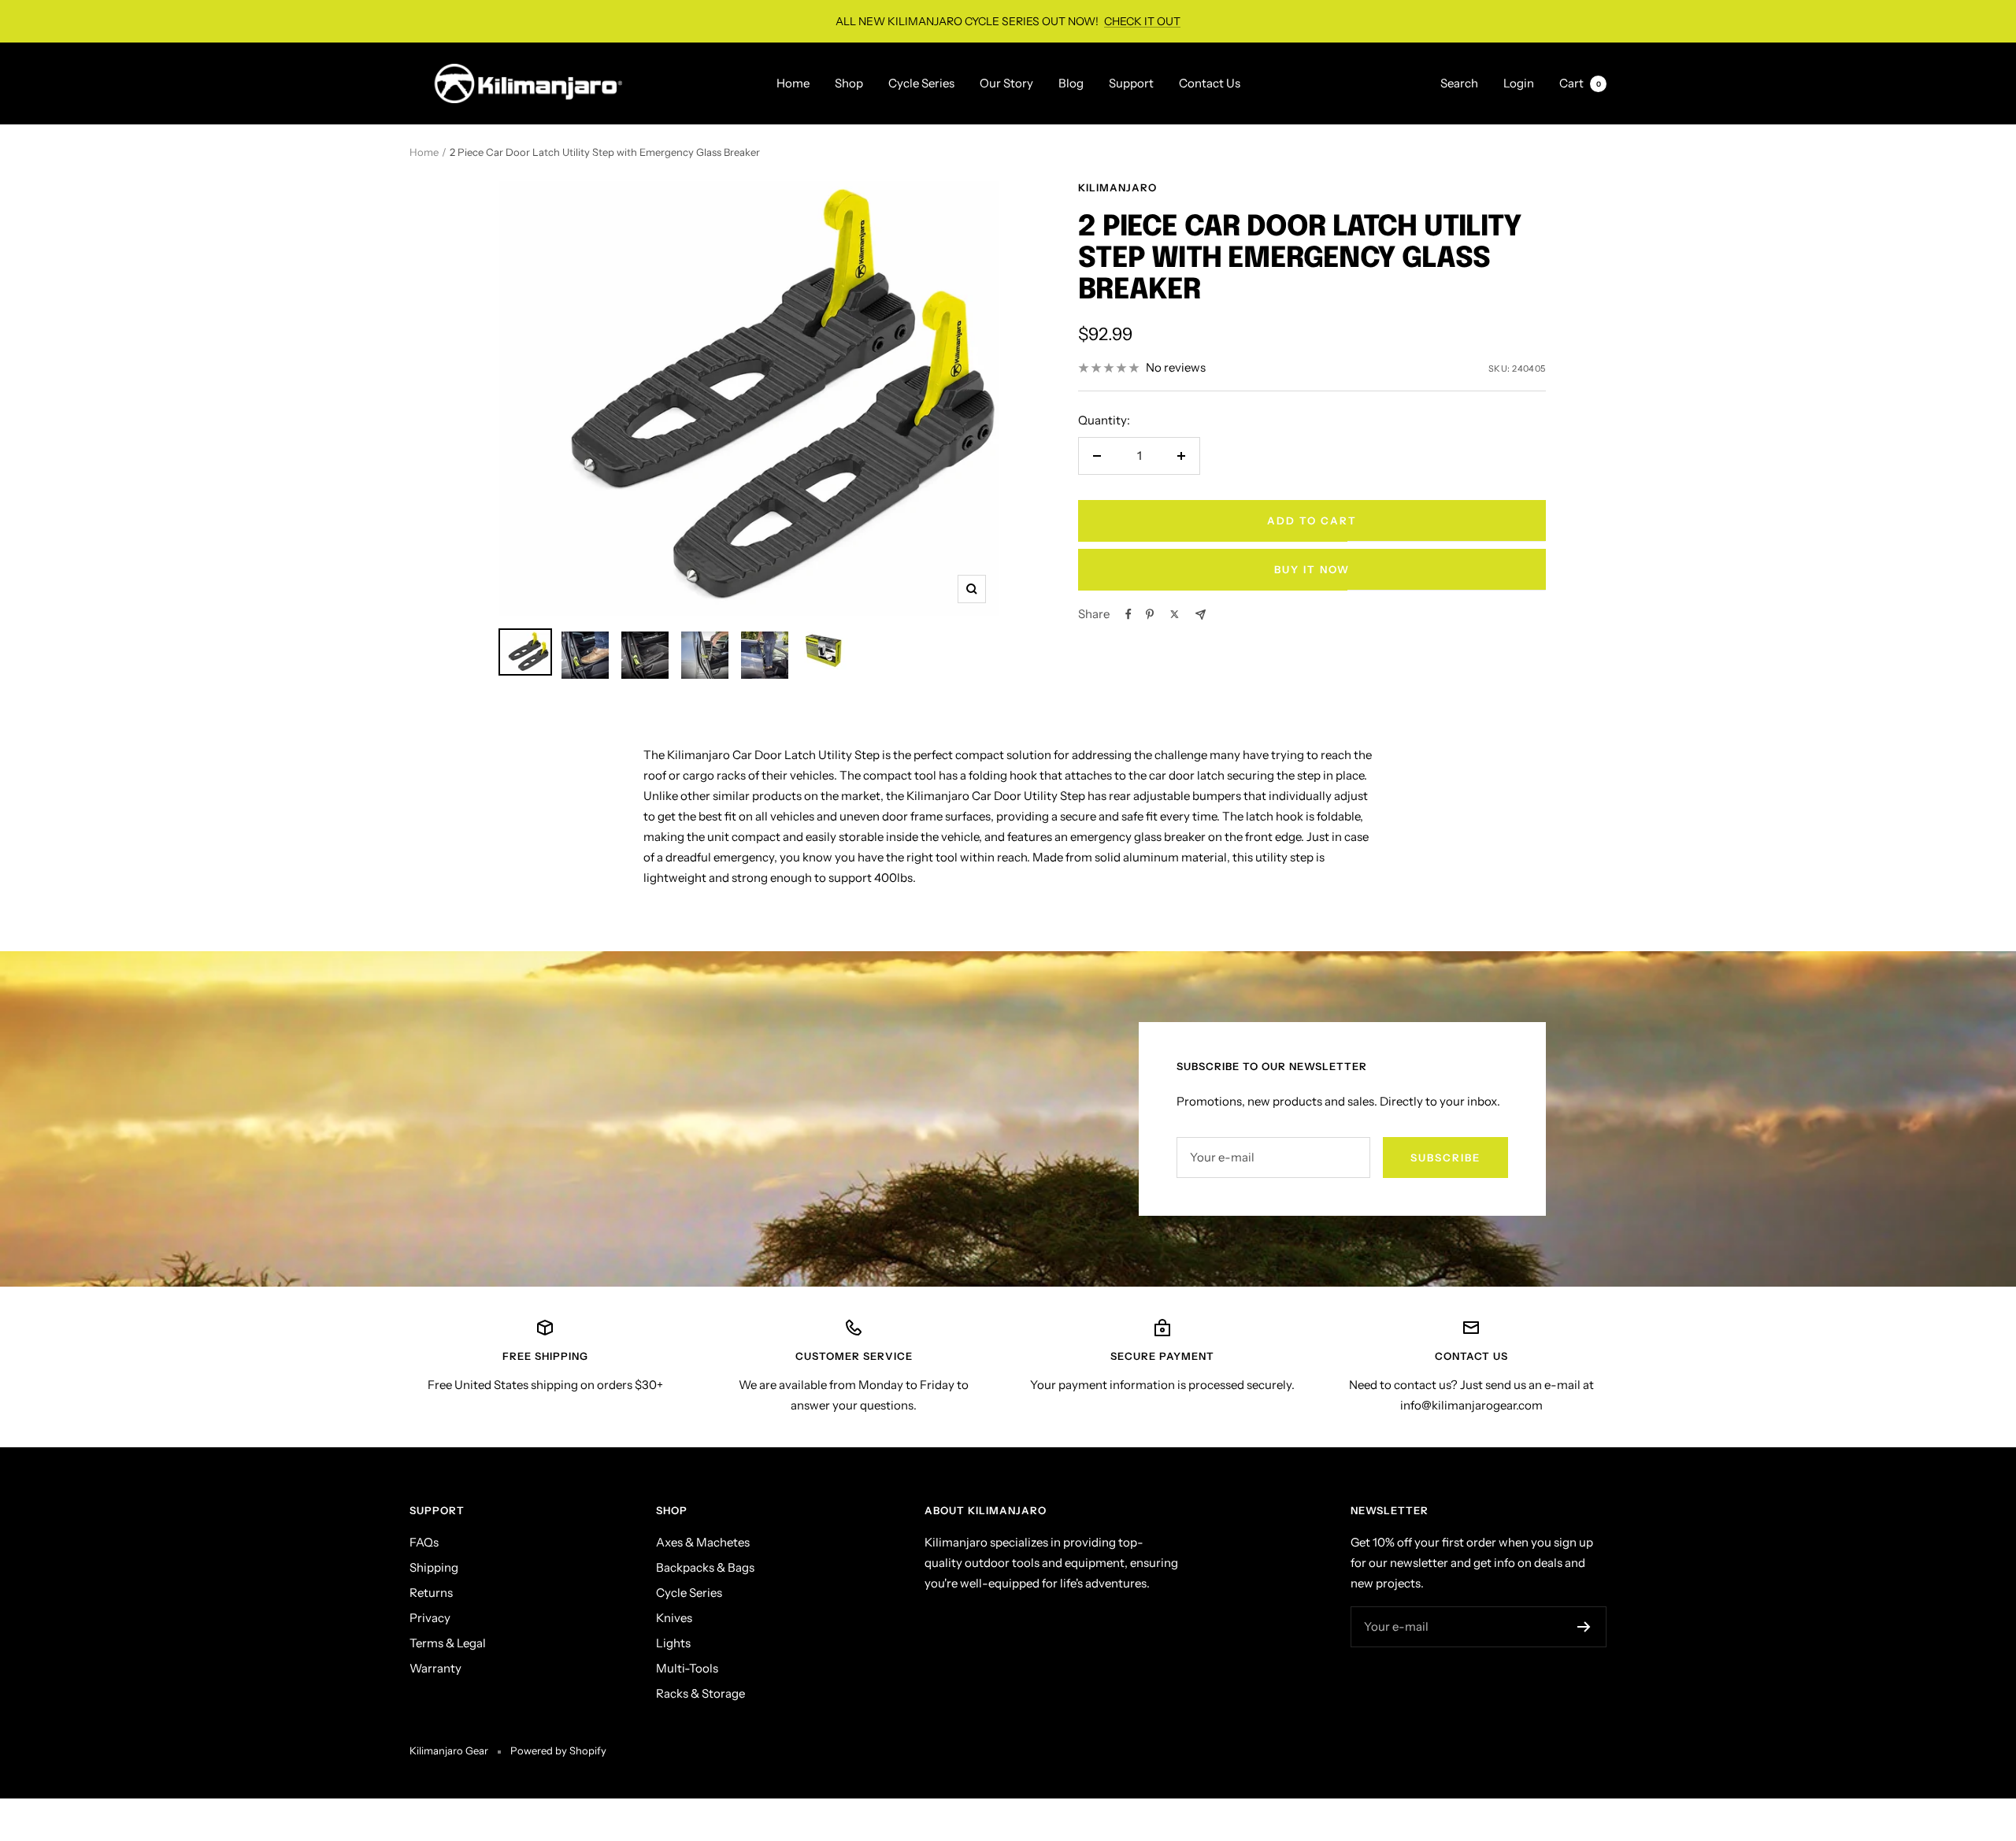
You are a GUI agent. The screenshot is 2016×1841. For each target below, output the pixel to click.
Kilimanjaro (1117, 187)
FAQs (424, 1542)
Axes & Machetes (703, 1542)
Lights (673, 1643)
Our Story (1006, 83)
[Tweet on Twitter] (1175, 614)
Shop (849, 83)
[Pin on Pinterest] (1150, 614)
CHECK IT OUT (1142, 21)
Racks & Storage (700, 1693)
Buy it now (1312, 569)
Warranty (435, 1668)
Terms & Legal (448, 1643)
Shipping (434, 1567)
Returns (431, 1593)
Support (1131, 83)
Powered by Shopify (558, 1750)
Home (793, 83)
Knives (674, 1618)
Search (1459, 83)
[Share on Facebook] (1128, 614)
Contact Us (1210, 83)
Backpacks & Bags (705, 1567)
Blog (1071, 83)
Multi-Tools (687, 1668)
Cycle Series (921, 83)
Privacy (430, 1618)
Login (1519, 83)
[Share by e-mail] (1201, 615)
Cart (1580, 83)
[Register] (1584, 1627)
